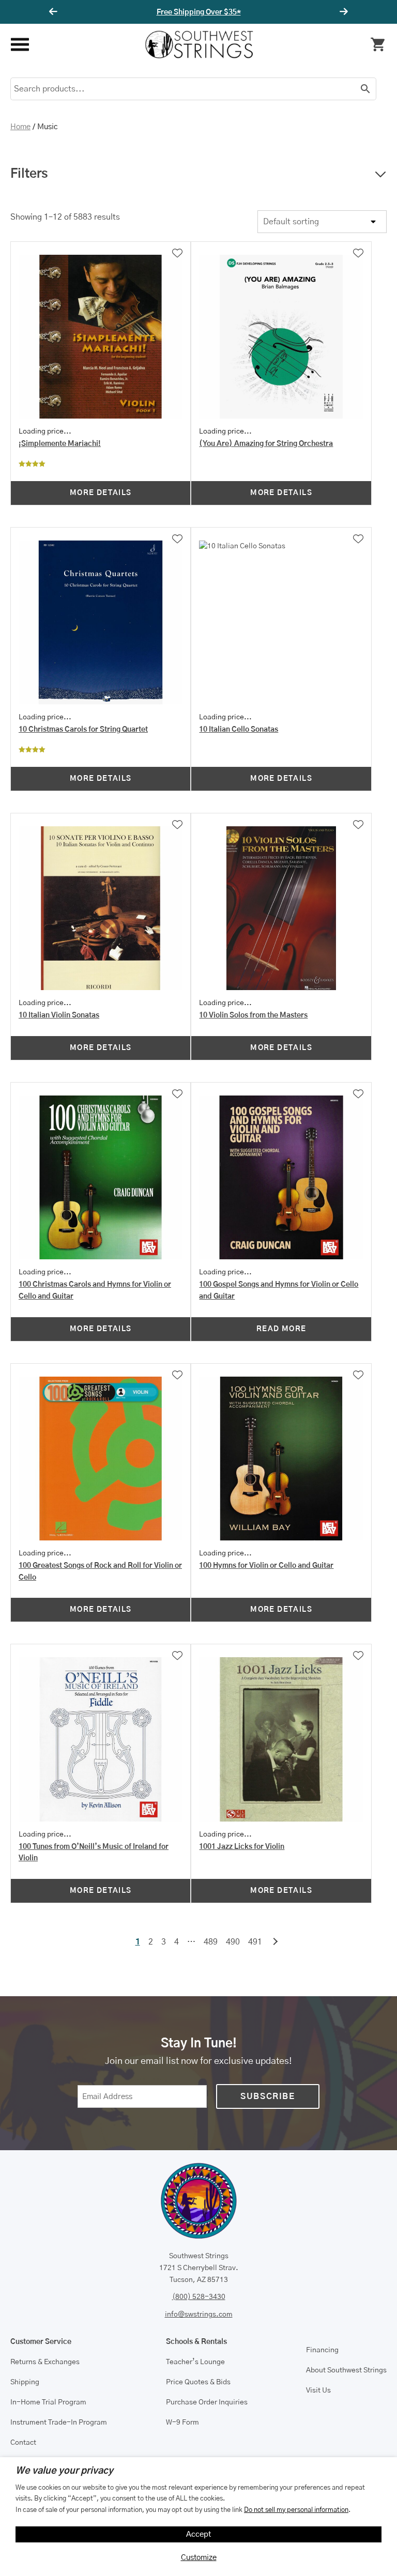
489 (211, 1942)
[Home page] (199, 44)
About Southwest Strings (346, 2370)
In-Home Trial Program (48, 2402)
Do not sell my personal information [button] (296, 2510)
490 (233, 1942)
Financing (322, 2350)
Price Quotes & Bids (198, 2382)
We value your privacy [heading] (64, 2471)
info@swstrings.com (199, 2315)
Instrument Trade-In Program (59, 2423)
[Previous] (55, 12)
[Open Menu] (19, 45)
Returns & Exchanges (45, 2362)
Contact (23, 2443)
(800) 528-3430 (199, 2297)
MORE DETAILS (101, 493)
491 (255, 1942)
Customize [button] (199, 2558)
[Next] (342, 12)
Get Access (230, 12)
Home (20, 127)
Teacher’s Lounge (195, 2362)
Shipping (25, 2382)
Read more (281, 1329)
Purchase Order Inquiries (207, 2402)
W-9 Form (182, 2423)
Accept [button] (199, 2534)
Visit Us (318, 2390)
